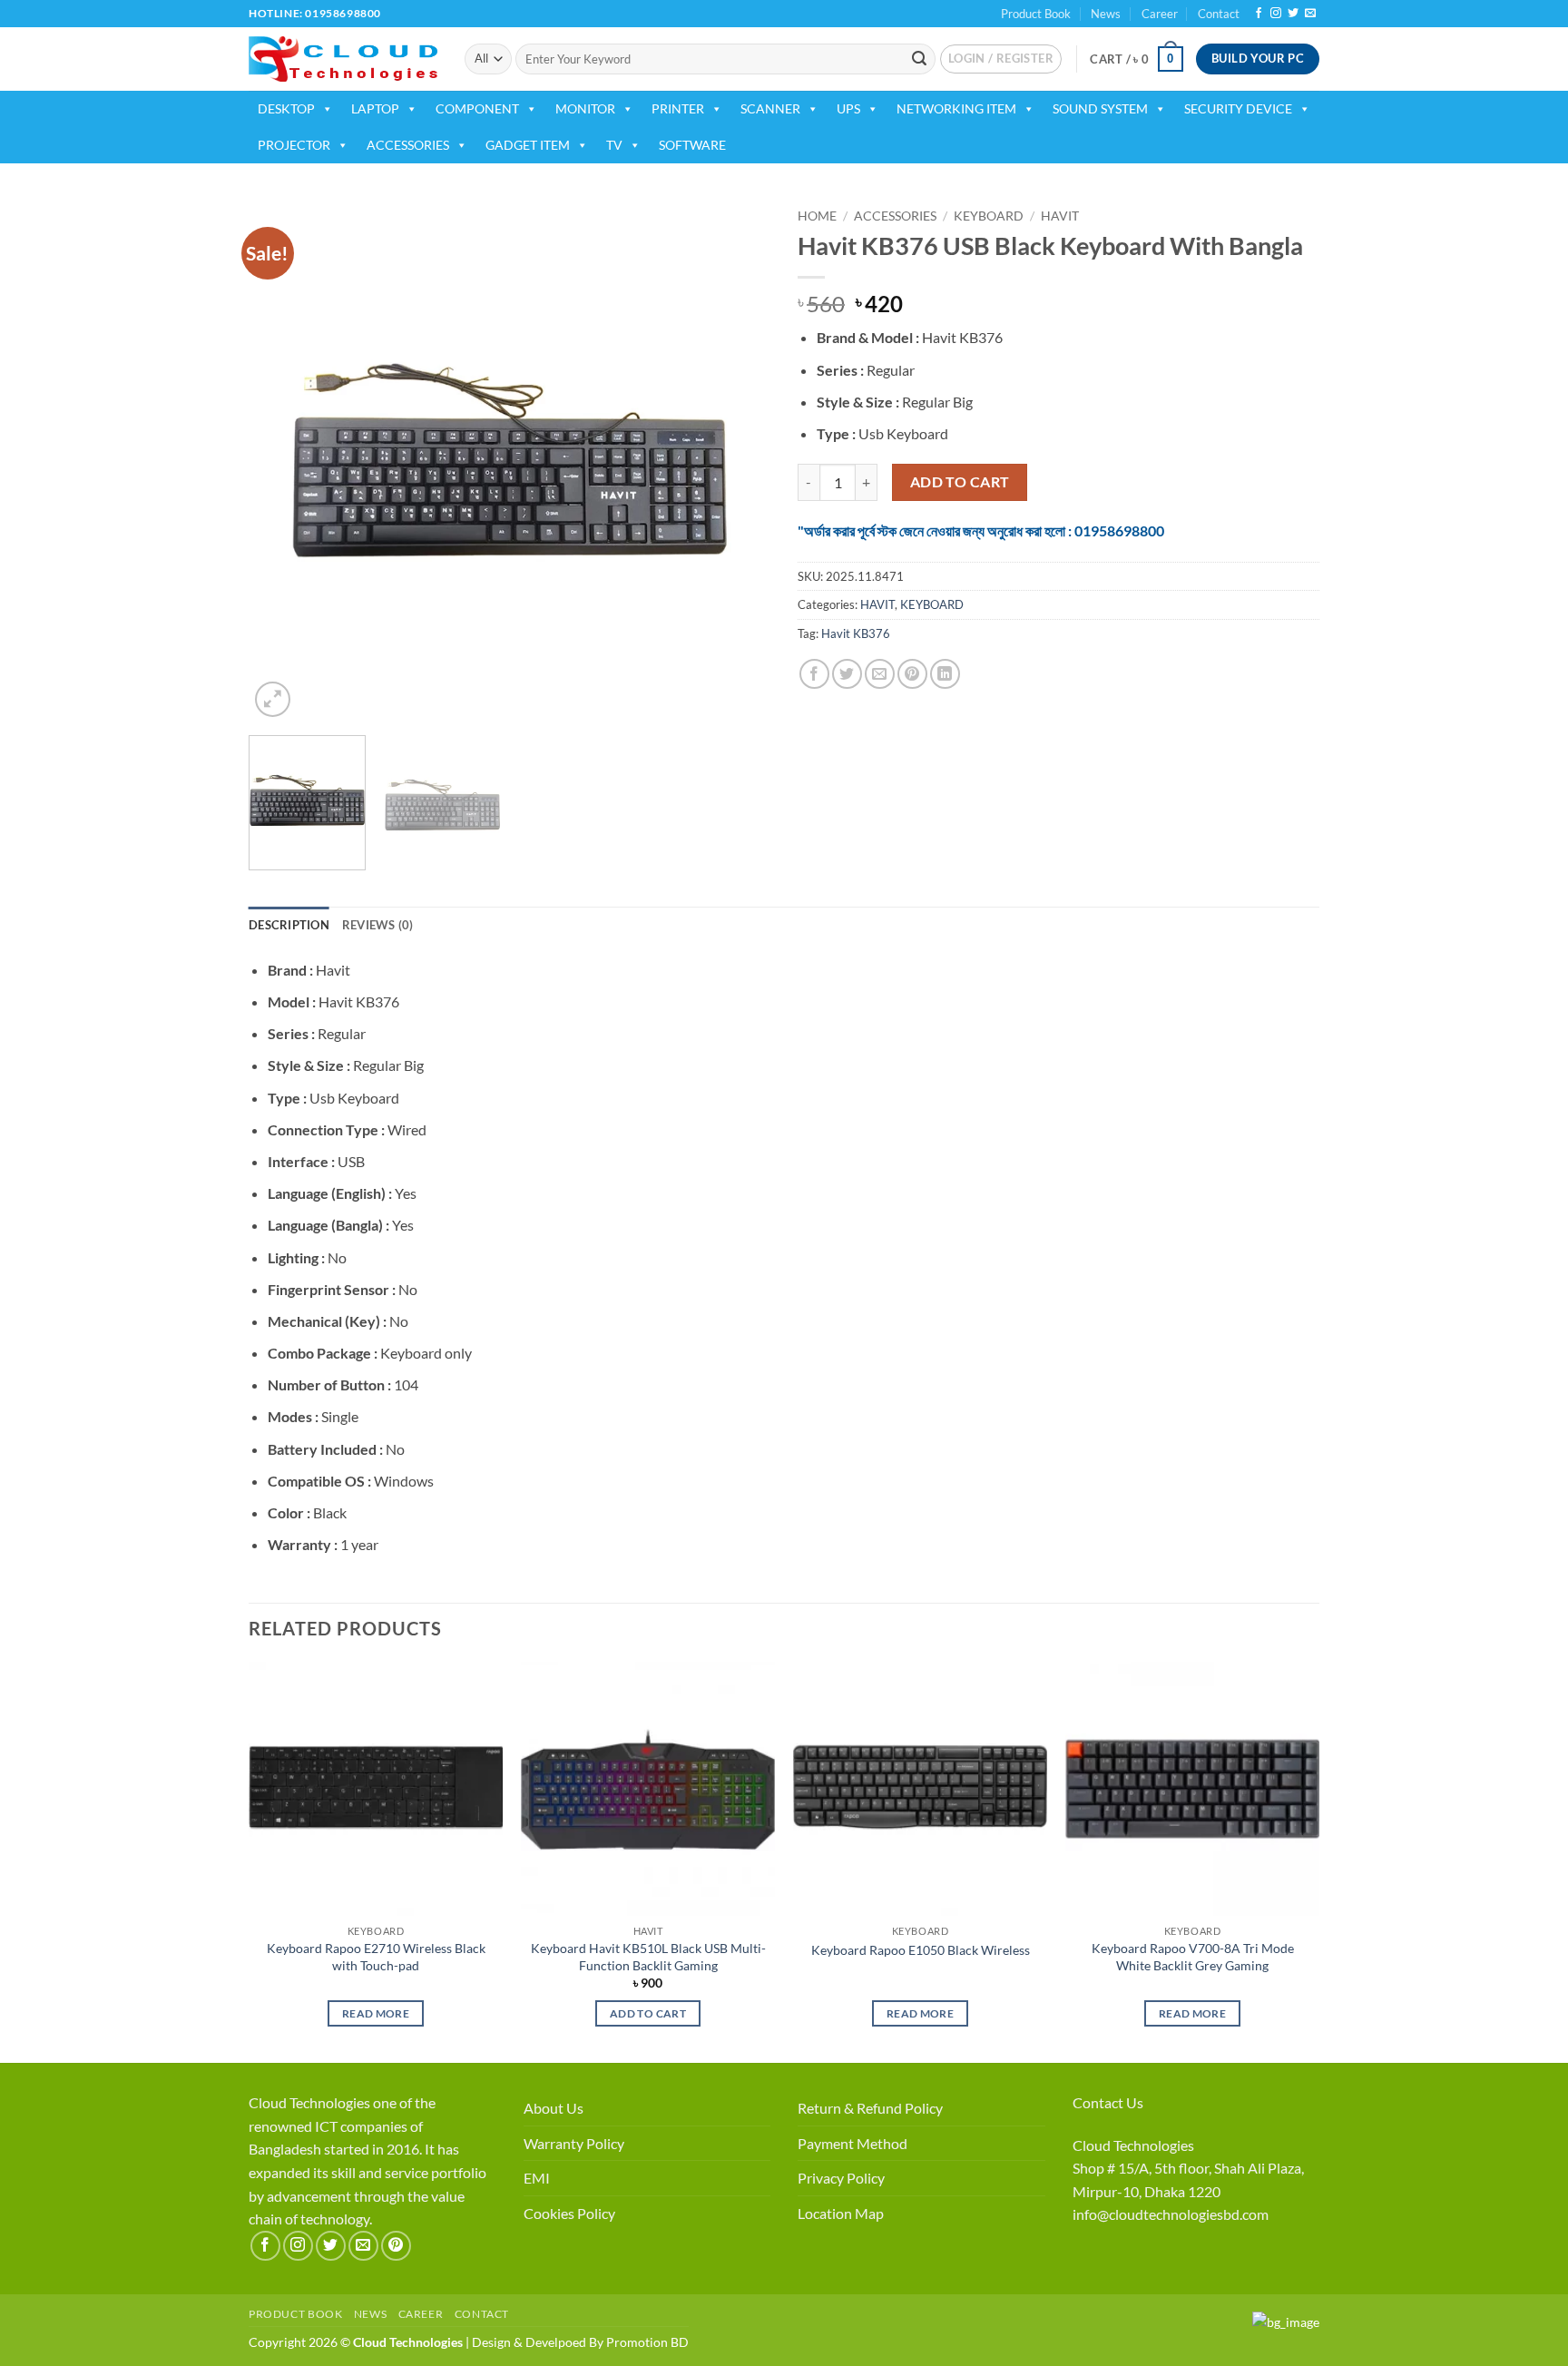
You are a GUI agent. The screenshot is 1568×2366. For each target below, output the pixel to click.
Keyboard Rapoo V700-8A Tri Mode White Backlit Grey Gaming (1193, 1957)
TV (614, 145)
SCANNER (770, 108)
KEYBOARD (989, 216)
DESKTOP (286, 108)
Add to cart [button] (648, 2013)
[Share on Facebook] (814, 674)
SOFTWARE (692, 145)
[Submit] (919, 59)
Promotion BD (647, 2342)
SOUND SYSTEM (1100, 108)
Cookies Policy (569, 2213)
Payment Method (853, 2143)
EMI (537, 2178)
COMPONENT (477, 108)
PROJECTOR (294, 145)
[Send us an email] (1310, 14)
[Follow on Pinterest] (396, 2246)
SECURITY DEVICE (1238, 108)
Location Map (841, 2213)
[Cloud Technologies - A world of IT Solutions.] (343, 59)
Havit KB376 (856, 633)
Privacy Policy (841, 2178)
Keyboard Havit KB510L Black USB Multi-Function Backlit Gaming (648, 1957)
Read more (376, 2013)
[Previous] (282, 461)
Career (1160, 14)
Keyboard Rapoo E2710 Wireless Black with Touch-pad (376, 1957)
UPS (848, 108)
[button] (1001, 59)
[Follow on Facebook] (1259, 14)
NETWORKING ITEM (956, 108)
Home (817, 216)
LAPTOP (375, 108)
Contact (1219, 14)
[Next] (737, 461)
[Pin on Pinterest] (912, 674)
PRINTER (678, 108)
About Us (554, 2108)
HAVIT (1060, 216)
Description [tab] (289, 925)
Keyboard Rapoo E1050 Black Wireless (921, 1950)
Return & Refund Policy (870, 2108)
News (1106, 14)
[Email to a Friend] (880, 674)
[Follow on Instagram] (1276, 14)
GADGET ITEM (528, 145)
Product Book (1036, 14)
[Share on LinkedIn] (945, 674)
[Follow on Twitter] (1293, 14)
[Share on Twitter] (847, 674)
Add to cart (960, 482)
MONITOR (585, 108)
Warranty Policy (574, 2143)
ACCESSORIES (408, 145)
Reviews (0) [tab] (378, 925)
